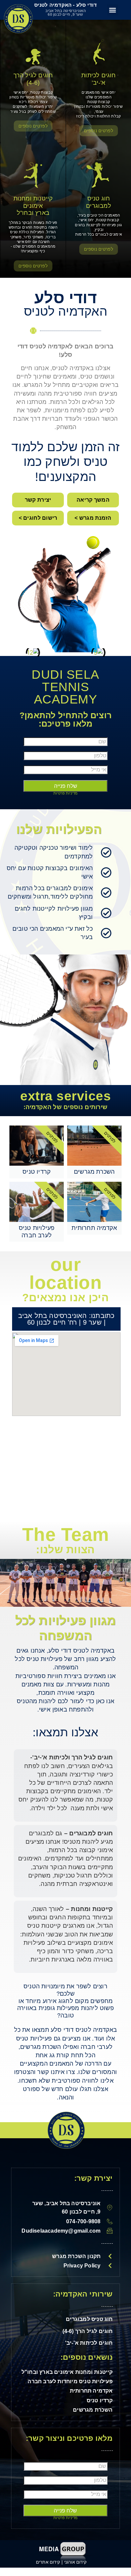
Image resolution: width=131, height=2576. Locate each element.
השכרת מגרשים (93, 2410)
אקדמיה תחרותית (91, 2391)
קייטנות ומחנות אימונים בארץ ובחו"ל (67, 2372)
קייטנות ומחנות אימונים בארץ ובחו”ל (33, 206)
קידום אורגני (76, 2562)
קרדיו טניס (100, 2400)
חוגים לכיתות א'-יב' (98, 79)
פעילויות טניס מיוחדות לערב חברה (70, 2381)
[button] (113, 10)
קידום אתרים (48, 2562)
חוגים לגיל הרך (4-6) (33, 79)
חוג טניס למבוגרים (99, 202)
